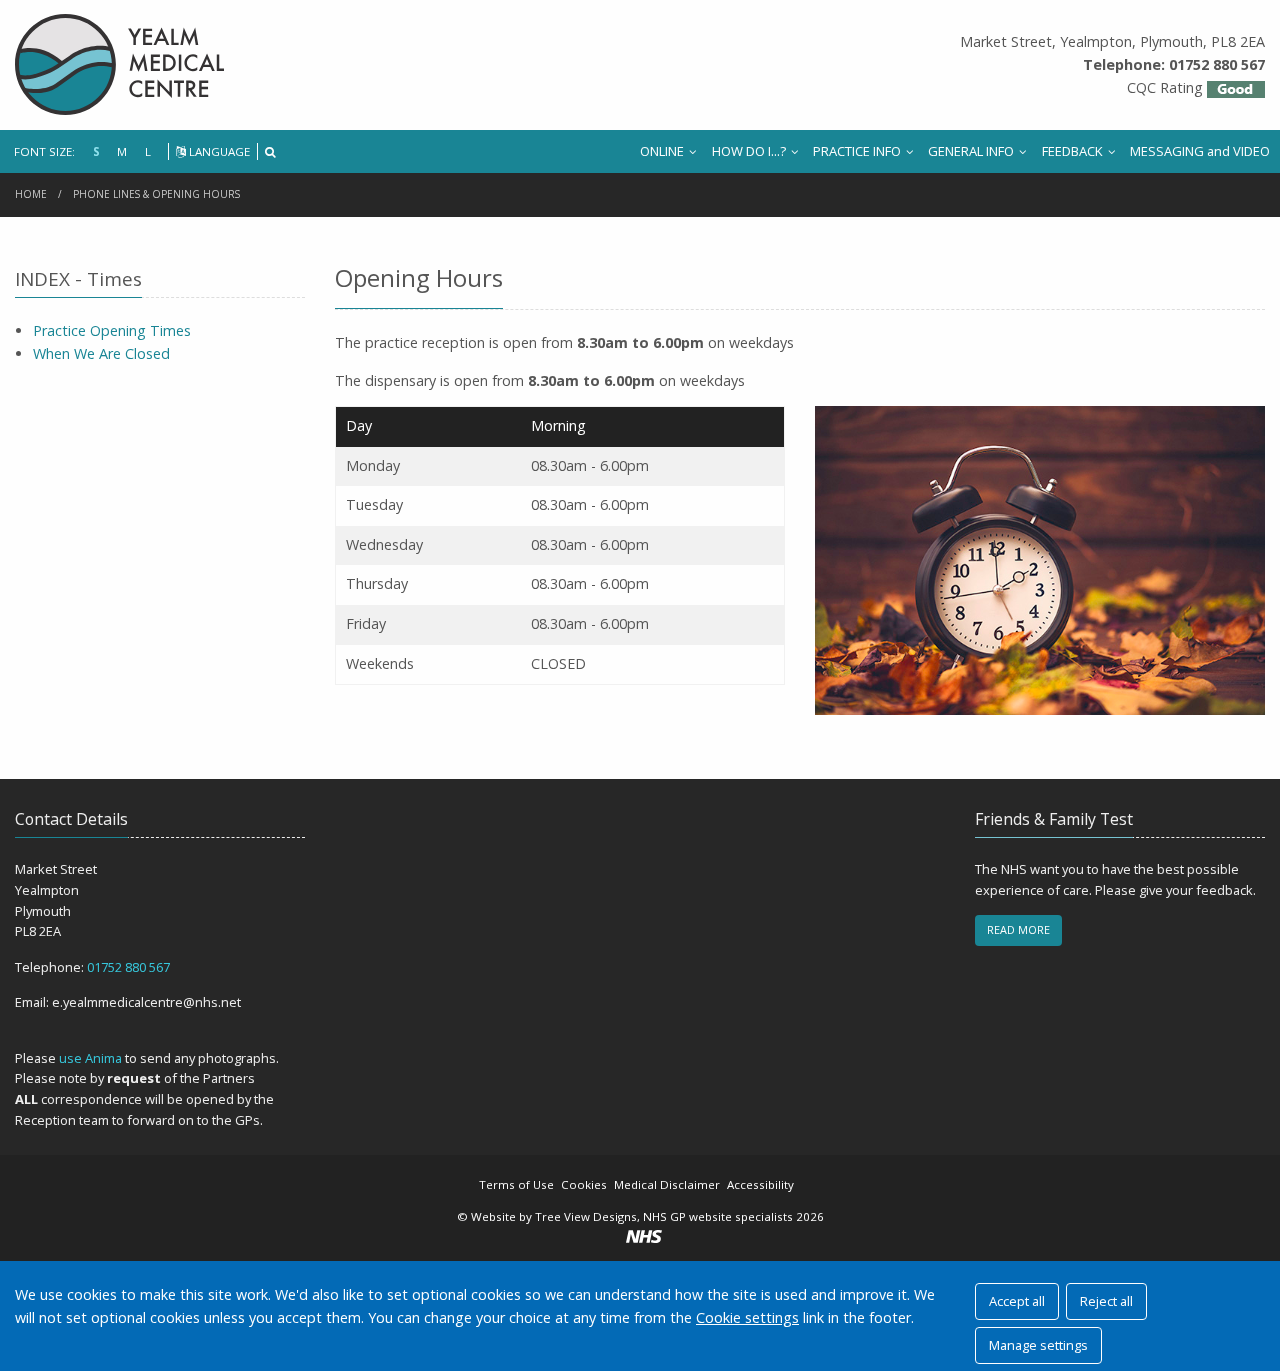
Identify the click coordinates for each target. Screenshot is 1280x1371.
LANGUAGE (218, 151)
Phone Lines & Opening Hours (156, 194)
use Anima (90, 1058)
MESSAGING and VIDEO (1200, 151)
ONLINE (662, 151)
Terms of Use (516, 1184)
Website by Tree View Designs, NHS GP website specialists (632, 1216)
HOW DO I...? (749, 151)
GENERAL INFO (971, 151)
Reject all (1106, 1301)
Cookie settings (747, 1317)
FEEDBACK (1072, 151)
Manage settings (1038, 1345)
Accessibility (760, 1184)
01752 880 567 (128, 967)
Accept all (1017, 1301)
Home (31, 194)
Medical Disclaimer (667, 1184)
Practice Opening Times (112, 330)
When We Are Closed (101, 353)
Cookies (584, 1184)
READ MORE (1018, 929)
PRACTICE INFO (857, 151)
